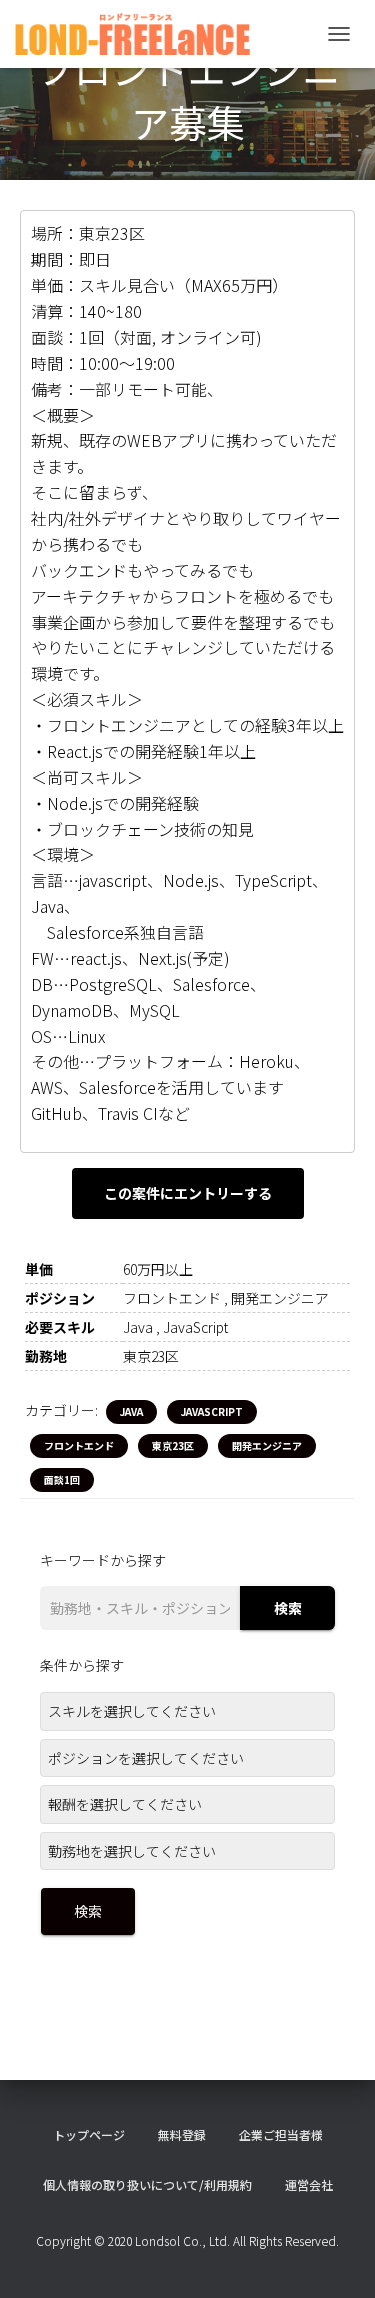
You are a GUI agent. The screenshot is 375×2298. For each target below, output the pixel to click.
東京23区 (173, 1446)
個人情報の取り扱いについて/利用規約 (147, 2184)
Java (131, 1412)
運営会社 (309, 2184)
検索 (288, 1608)
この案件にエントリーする (188, 1193)
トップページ (89, 2134)
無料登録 (182, 2134)
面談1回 (62, 1480)
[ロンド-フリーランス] (140, 34)
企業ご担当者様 (281, 2134)
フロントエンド (79, 1446)
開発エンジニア (267, 1446)
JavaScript (212, 1412)
